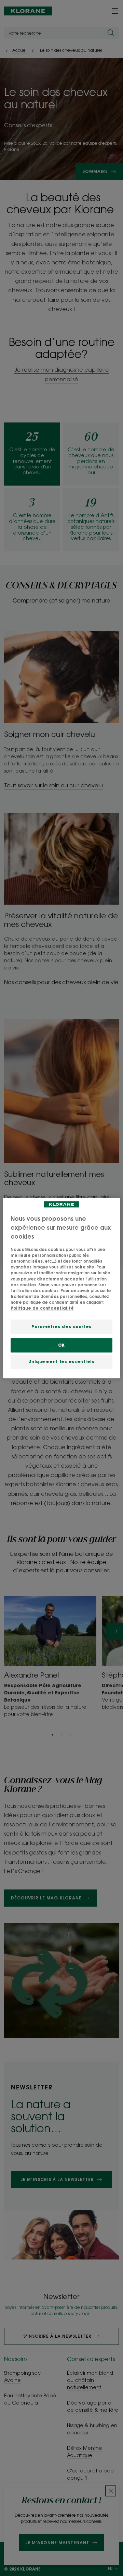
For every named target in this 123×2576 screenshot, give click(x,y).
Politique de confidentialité (42, 1308)
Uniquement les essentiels (61, 1362)
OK (61, 1345)
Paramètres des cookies (61, 1327)
